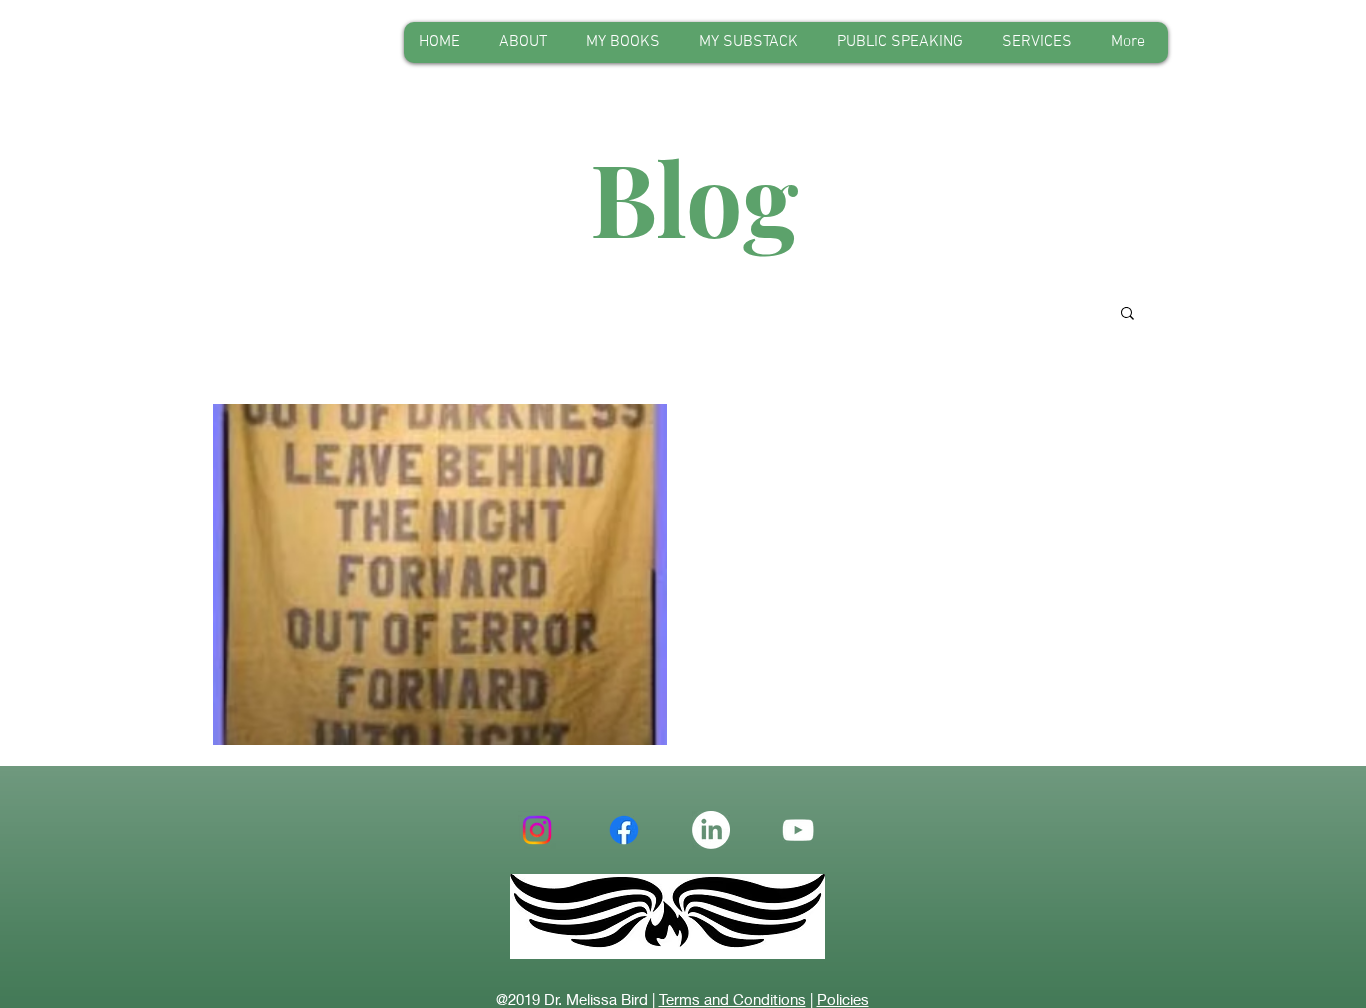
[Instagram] (537, 830)
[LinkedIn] (711, 830)
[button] (1127, 314)
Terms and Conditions (732, 999)
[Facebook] (624, 830)
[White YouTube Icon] (798, 830)
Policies (843, 999)
